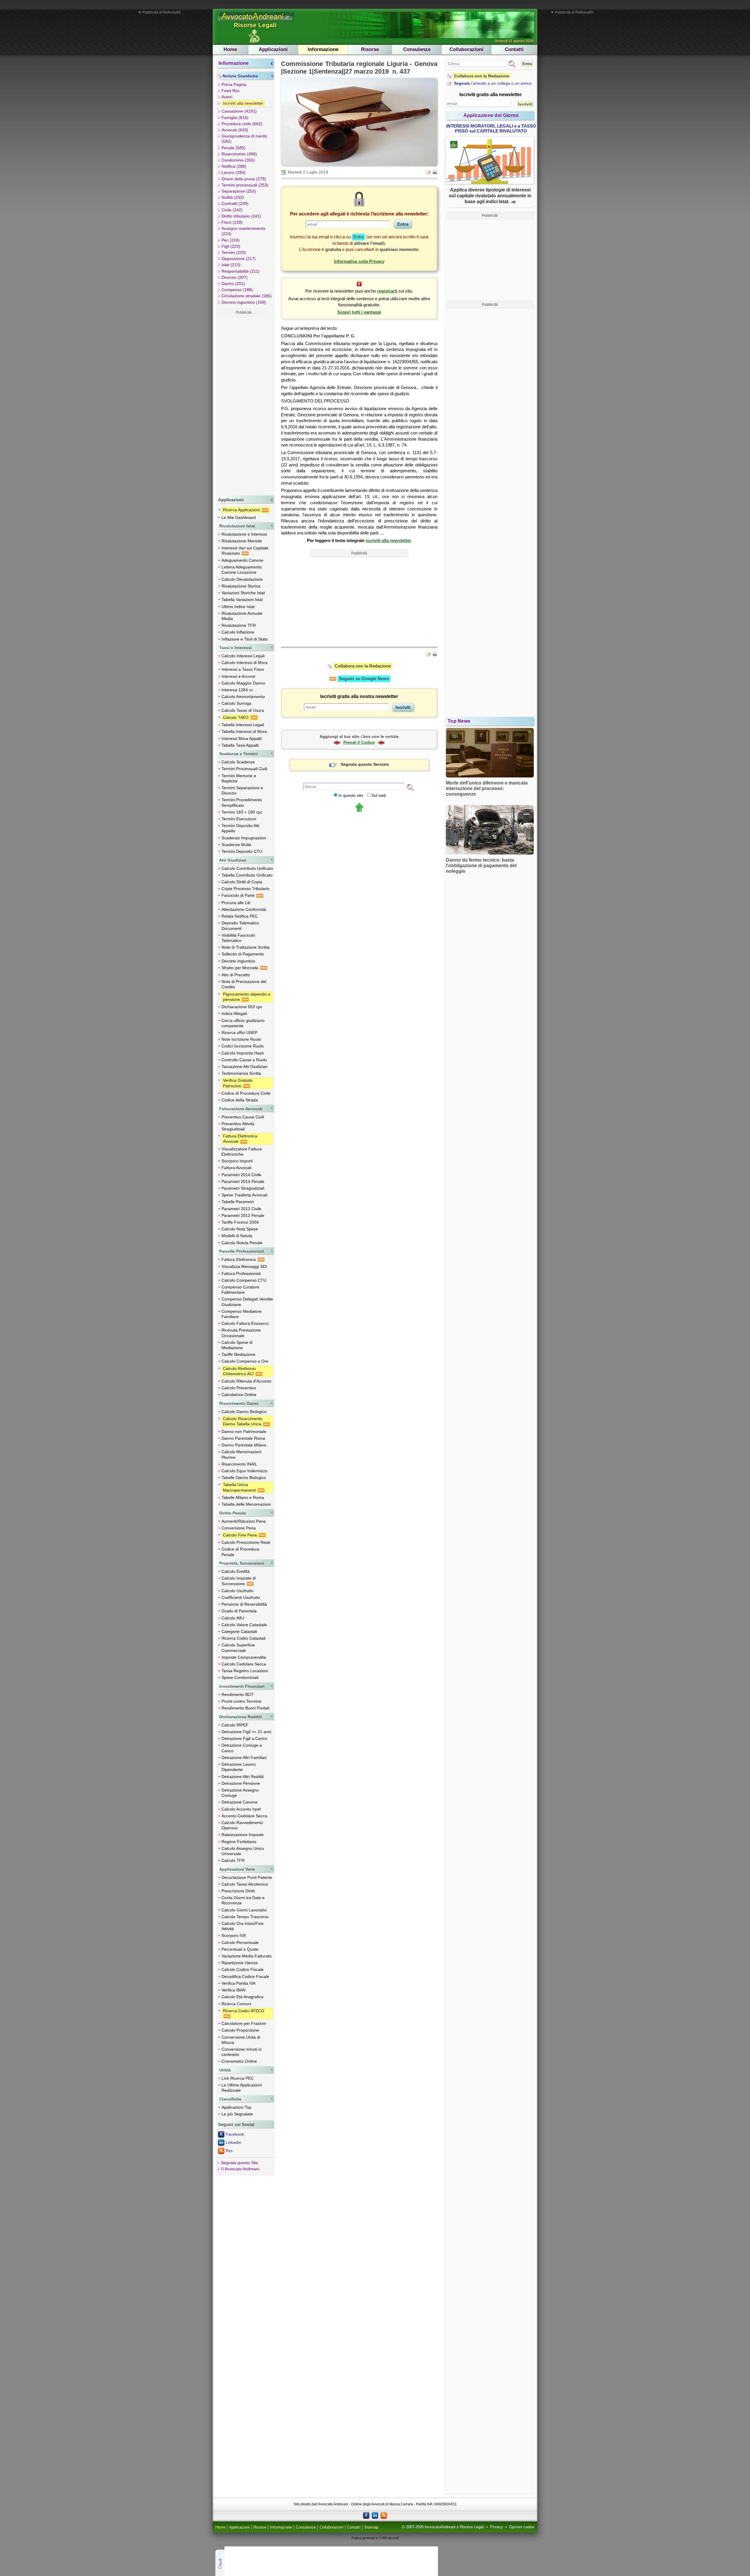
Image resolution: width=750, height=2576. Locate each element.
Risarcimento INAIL (239, 1464)
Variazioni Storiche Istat (243, 593)
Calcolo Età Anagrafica (242, 1997)
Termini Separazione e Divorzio (242, 790)
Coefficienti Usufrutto (241, 1597)
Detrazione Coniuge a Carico (242, 1748)
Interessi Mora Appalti (242, 738)
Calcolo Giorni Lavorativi (244, 1910)
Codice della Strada (240, 1100)
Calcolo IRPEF (235, 1725)
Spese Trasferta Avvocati (244, 1195)
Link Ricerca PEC (238, 2078)
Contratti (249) (235, 203)
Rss (229, 2151)
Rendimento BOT (238, 1694)
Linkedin (233, 2142)
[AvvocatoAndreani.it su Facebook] (366, 2515)
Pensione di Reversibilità (244, 1604)
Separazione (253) (239, 191)
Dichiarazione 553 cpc (242, 1007)
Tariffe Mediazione (238, 1354)
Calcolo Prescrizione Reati (246, 1542)
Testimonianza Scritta (241, 1073)
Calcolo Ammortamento (243, 697)
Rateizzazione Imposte (243, 1835)
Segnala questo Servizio (365, 764)
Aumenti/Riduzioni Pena (244, 1521)
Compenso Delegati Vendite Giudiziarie (247, 1302)
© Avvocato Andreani (240, 2169)
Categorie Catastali (239, 1631)
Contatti (514, 49)
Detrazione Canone (240, 1802)
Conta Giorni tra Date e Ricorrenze (243, 1900)
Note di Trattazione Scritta (246, 947)
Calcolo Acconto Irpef (241, 1809)
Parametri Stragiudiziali (243, 1188)
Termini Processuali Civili (244, 769)
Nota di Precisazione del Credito (244, 984)
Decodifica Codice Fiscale (245, 1976)
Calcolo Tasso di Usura (243, 710)
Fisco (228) (232, 222)
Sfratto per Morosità (241, 968)
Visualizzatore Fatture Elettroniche (242, 1152)
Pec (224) (231, 240)
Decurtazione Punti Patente (247, 1877)
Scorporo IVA (234, 1935)
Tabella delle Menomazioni (246, 1504)
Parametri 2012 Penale (243, 1215)
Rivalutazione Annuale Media (242, 616)
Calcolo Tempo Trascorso (245, 1917)
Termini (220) (234, 252)
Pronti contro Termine (241, 1701)
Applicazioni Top (236, 2107)
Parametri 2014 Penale (243, 1181)
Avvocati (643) (235, 130)
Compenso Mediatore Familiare (242, 1314)
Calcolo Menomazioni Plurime (241, 1454)
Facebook (235, 2134)
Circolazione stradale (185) (247, 296)
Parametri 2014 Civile (241, 1175)
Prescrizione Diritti (238, 1891)
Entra (527, 64)
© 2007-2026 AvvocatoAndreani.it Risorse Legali (443, 2527)
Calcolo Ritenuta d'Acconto (246, 1381)
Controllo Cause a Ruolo (244, 1060)
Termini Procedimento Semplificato (242, 802)
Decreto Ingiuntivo (238, 961)
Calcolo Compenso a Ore (245, 1361)
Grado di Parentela (239, 1611)
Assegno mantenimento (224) (243, 231)
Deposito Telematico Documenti (240, 926)
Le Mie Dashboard (239, 517)
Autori (227, 97)
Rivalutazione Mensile (242, 541)
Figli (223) (231, 246)
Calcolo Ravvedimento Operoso (242, 1825)
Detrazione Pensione (241, 1783)
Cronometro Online (239, 2061)
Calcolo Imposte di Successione (239, 1581)
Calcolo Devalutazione (242, 579)
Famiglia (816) (235, 118)
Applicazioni (273, 49)
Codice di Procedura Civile (246, 1093)
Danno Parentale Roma (243, 1438)
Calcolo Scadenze (238, 762)
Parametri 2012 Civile (241, 1209)
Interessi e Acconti (238, 676)
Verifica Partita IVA (238, 1983)
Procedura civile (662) (242, 124)
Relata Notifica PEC (240, 916)
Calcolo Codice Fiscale (243, 1969)
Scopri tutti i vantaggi (359, 312)
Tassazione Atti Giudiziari (244, 1067)
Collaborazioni (466, 49)
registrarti (387, 291)
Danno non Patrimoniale (244, 1432)
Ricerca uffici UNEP (240, 1033)
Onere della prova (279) (244, 179)
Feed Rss (230, 91)
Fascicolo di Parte (239, 895)
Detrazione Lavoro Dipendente (239, 1767)
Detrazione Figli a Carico (244, 1738)
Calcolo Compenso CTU (244, 1280)
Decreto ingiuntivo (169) (244, 302)
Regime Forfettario (239, 1842)
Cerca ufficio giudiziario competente (243, 1023)
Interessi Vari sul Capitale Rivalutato (245, 551)
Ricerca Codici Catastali (243, 1638)
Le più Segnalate (237, 2114)
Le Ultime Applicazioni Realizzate (242, 2088)
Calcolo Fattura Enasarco (245, 1323)
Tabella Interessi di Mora (244, 731)
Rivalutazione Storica (241, 586)
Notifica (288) (234, 166)
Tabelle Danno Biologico (244, 1478)
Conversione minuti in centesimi (242, 2052)
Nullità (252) (233, 197)
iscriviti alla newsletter (388, 540)
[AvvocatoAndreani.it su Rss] (384, 2515)
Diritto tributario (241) (241, 216)
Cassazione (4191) (239, 111)
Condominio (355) (238, 160)
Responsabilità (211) (241, 271)
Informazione (323, 49)
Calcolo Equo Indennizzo (244, 1471)
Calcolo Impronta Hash (243, 1053)
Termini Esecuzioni (239, 819)
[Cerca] (410, 787)
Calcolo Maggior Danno (243, 683)
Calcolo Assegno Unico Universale (243, 1851)
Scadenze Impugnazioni (244, 838)
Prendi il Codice (359, 742)
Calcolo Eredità (236, 1571)
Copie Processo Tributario (246, 889)
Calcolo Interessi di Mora (244, 663)
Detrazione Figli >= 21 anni (246, 1732)
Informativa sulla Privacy (359, 261)
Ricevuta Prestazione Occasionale (241, 1333)
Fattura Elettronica (239, 1259)
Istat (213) (231, 265)
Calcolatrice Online (239, 1395)
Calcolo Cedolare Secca (244, 1664)
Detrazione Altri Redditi (243, 1777)
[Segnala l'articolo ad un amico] (429, 172)
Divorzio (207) (235, 277)
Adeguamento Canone (242, 560)
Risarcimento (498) (239, 154)
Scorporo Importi (237, 1161)
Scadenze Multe (236, 845)
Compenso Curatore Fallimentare (240, 1290)
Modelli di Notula (237, 1236)
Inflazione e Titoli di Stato (245, 639)
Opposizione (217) (239, 259)
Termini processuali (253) (245, 185)
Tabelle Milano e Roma (243, 1497)
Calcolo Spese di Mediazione (237, 1345)
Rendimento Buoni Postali (245, 1708)
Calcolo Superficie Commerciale (238, 1648)
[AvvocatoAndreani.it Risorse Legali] (256, 21)
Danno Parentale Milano (244, 1445)
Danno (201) (233, 283)
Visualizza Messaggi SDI (244, 1266)
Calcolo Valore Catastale (244, 1625)
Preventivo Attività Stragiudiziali (238, 1126)
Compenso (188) (237, 290)
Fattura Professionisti (241, 1273)
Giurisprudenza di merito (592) (244, 139)
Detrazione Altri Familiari (244, 1757)
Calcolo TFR (233, 1860)
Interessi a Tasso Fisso (243, 669)
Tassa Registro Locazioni (245, 1671)
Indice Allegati (234, 1013)
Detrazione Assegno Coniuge (240, 1793)
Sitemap (371, 2527)
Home (230, 49)
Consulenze (417, 49)
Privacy (497, 2527)
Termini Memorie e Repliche (239, 778)
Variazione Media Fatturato (247, 1956)
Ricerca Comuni (236, 2004)
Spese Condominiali (240, 1677)
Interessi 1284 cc (237, 690)
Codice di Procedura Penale (240, 1552)
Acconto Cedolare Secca (244, 1816)
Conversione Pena (239, 1528)
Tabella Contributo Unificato (247, 875)
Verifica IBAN (233, 1990)
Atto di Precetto (236, 975)
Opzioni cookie (522, 2527)
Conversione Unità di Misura (241, 2040)
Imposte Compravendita (244, 1657)
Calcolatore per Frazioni (244, 2023)
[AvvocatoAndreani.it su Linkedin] (375, 2515)
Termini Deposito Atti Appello (240, 828)
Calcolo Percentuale (240, 1942)
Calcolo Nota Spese (240, 1229)
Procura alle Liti (236, 903)
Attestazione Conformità (244, 909)
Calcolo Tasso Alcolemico (245, 1884)
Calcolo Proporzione (240, 2030)
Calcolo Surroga (236, 703)
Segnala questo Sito (240, 2163)
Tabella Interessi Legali (243, 725)
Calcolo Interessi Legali (243, 656)
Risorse (370, 49)
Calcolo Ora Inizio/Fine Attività (243, 1926)
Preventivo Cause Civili (243, 1117)
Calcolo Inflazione (238, 632)
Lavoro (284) (233, 172)
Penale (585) (233, 148)
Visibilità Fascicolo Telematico (238, 938)
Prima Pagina (234, 84)
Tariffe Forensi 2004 (240, 1222)
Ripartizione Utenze (240, 1963)
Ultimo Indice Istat (238, 607)
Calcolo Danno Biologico (244, 1412)
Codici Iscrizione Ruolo (243, 1046)
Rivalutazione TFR (239, 625)
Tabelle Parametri (238, 1202)
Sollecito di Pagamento (243, 954)
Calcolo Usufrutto (237, 1591)
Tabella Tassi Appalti (240, 745)
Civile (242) (232, 210)
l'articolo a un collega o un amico (493, 83)
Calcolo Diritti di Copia (242, 882)
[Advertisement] (244, 405)
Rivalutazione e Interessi (244, 534)
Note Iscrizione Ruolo (241, 1039)
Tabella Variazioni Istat (242, 600)
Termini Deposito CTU (242, 851)
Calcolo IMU (233, 1618)
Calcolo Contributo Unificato (247, 868)
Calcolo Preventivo (239, 1388)
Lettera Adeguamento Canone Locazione (242, 570)
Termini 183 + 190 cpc (242, 812)
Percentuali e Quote (240, 1949)
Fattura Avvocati (236, 1168)
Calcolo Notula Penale (242, 1243)
